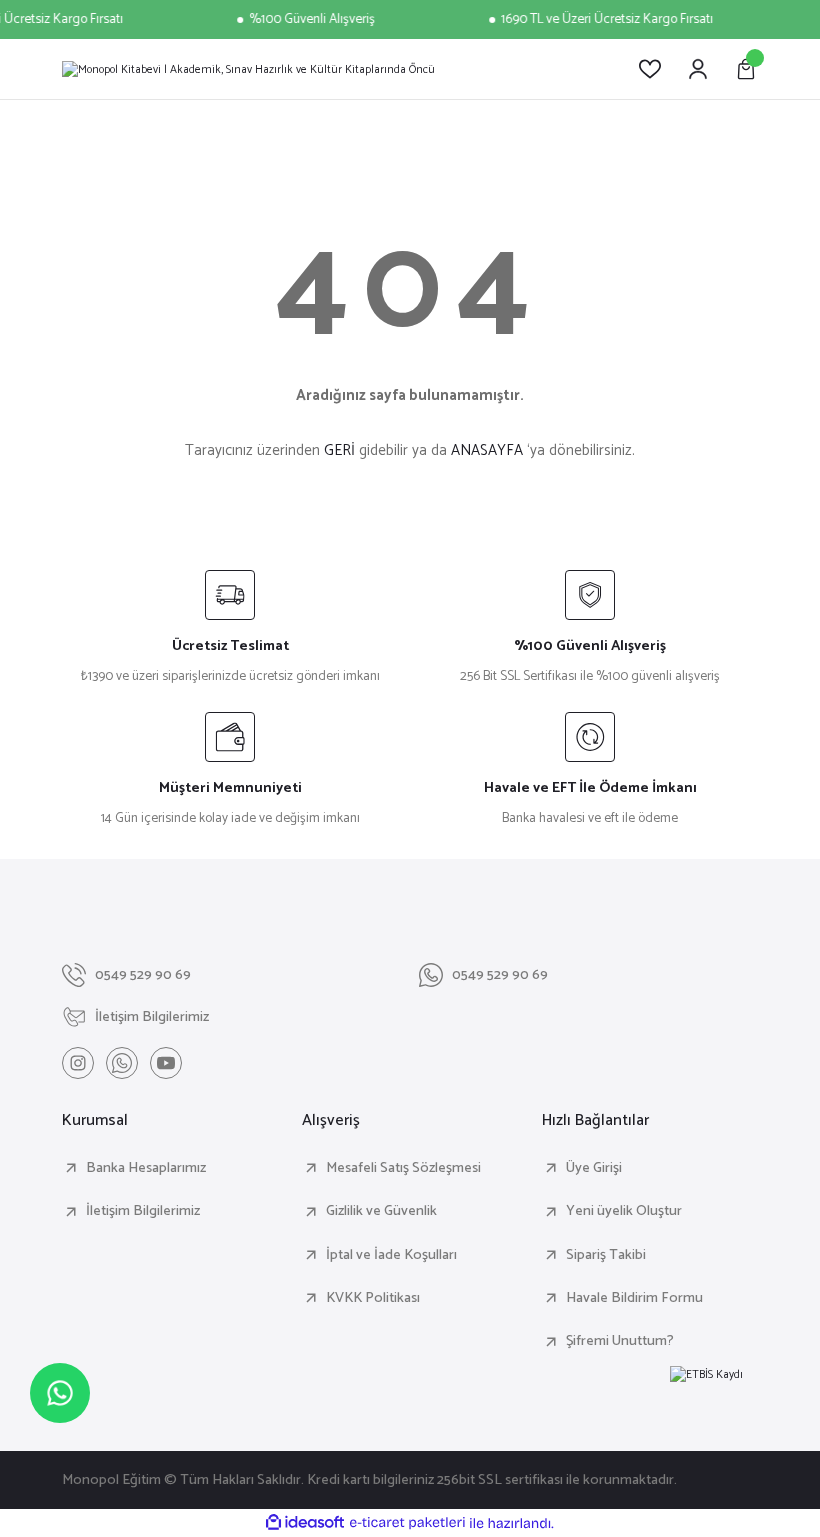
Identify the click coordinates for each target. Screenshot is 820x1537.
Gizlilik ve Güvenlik (381, 1211)
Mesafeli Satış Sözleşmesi (403, 1168)
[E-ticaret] (407, 1523)
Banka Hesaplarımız (146, 1168)
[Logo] (248, 69)
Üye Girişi (594, 1168)
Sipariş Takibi (606, 1255)
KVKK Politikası (373, 1298)
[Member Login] (698, 69)
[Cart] (746, 69)
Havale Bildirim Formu (634, 1298)
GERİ (339, 450)
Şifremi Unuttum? (620, 1341)
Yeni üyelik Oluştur (624, 1211)
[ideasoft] (305, 1523)
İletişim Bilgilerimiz (143, 1211)
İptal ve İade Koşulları (391, 1255)
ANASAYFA (487, 450)
